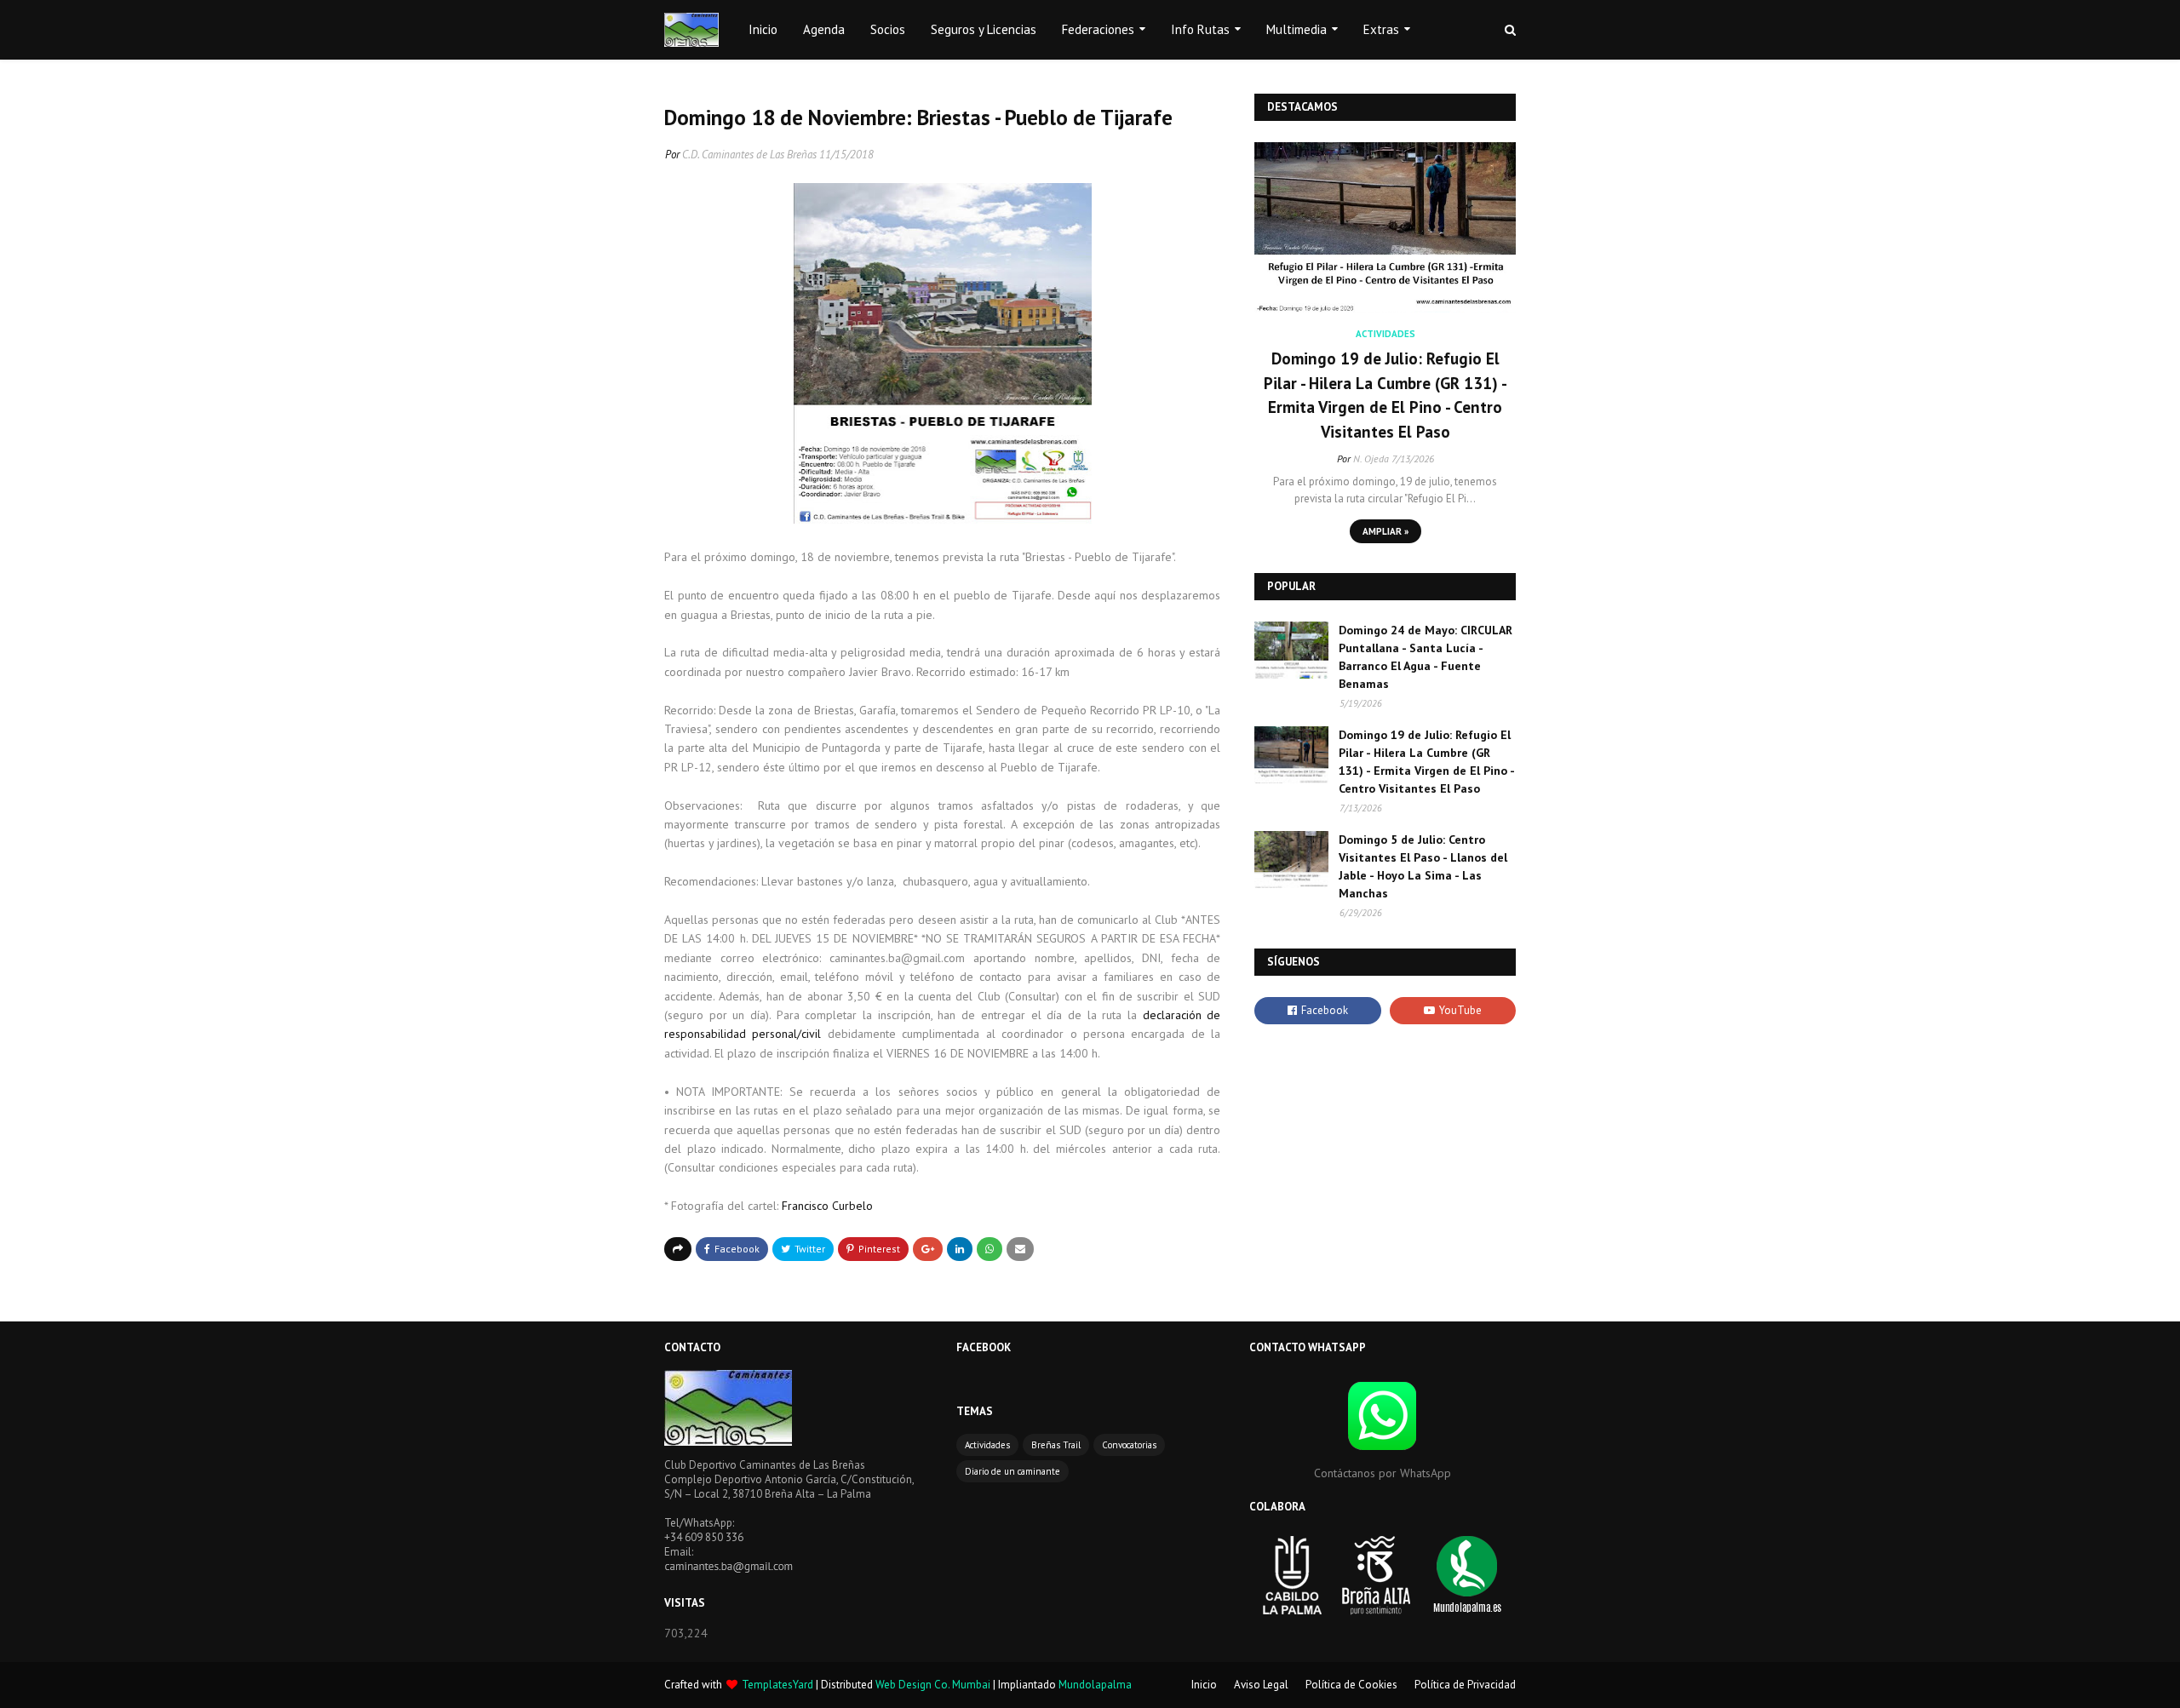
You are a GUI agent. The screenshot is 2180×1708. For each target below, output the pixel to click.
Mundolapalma (1095, 1685)
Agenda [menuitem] (824, 29)
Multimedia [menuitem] (1297, 29)
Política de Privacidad (1465, 1685)
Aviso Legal (1261, 1685)
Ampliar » (1385, 531)
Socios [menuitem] (888, 29)
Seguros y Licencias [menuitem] (984, 29)
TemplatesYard (777, 1685)
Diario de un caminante (1013, 1471)
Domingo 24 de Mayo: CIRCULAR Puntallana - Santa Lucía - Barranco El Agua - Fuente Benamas (1426, 657)
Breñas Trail (1056, 1445)
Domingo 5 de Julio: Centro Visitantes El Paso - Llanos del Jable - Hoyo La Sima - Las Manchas (1423, 866)
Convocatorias (1129, 1445)
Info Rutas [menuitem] (1200, 29)
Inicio (1204, 1685)
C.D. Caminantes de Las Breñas (749, 155)
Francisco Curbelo (829, 1206)
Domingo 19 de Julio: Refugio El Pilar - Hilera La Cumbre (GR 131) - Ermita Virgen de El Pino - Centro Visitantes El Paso (1385, 395)
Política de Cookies (1351, 1685)
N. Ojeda (1371, 459)
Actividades (987, 1445)
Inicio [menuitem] (763, 29)
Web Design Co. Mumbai (933, 1685)
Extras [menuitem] (1381, 29)
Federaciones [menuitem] (1098, 29)
